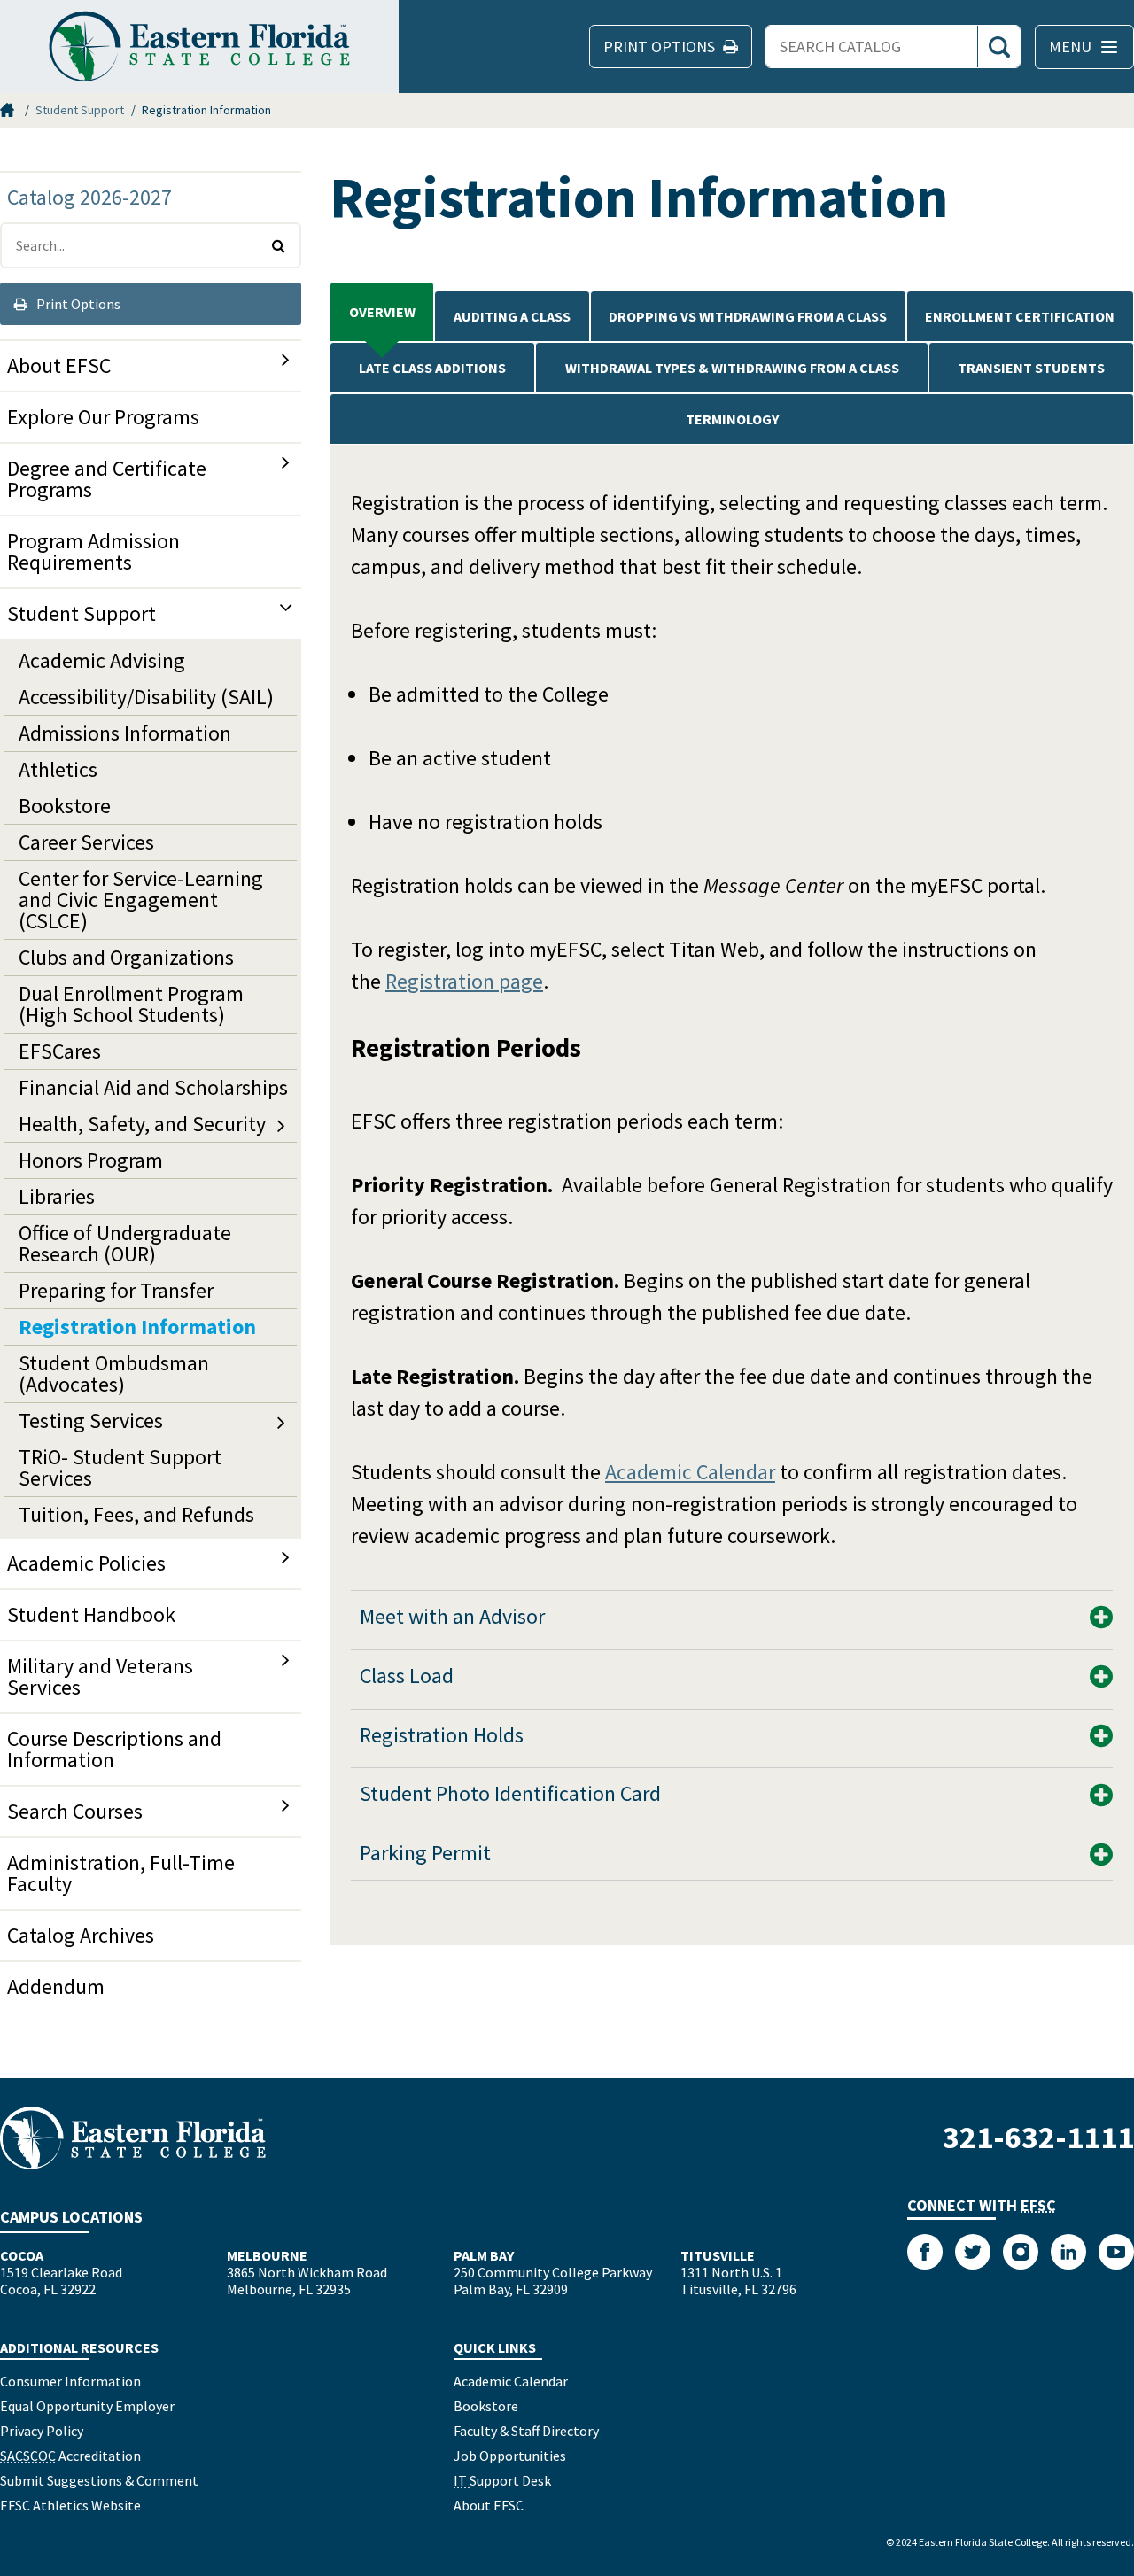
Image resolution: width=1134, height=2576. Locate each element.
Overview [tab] (382, 312)
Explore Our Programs (103, 417)
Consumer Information (70, 2381)
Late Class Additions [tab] (432, 368)
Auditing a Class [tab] (512, 316)
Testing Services (91, 1420)
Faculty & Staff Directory (526, 2431)
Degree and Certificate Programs (107, 479)
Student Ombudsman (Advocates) (114, 1373)
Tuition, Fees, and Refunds (136, 1514)
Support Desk (502, 2480)
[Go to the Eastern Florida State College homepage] (133, 2138)
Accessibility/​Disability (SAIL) (146, 697)
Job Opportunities (510, 2456)
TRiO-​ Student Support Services (120, 1467)
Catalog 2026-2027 (89, 197)
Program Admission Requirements (93, 551)
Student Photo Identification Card (510, 1793)
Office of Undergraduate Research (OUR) (125, 1243)
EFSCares (60, 1051)
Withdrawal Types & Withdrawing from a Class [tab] (732, 368)
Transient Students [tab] (1031, 368)
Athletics (58, 769)
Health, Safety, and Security (142, 1124)
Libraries (57, 1196)
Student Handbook (91, 1614)
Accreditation (70, 2456)
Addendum (56, 1986)
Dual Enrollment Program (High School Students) (131, 1004)
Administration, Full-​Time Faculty (121, 1873)
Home (9, 110)
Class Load (407, 1676)
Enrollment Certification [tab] (1020, 316)
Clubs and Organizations (126, 957)
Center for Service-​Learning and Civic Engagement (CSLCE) (141, 900)
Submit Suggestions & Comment (99, 2480)
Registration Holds (444, 1735)
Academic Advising (102, 660)
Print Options (77, 304)
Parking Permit (425, 1853)
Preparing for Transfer (116, 1290)
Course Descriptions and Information (114, 1749)
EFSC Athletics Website (70, 2505)
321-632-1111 (1038, 2137)
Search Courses (75, 1811)
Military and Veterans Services (100, 1676)
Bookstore (65, 806)
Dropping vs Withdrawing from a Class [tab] (748, 316)
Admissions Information (125, 733)
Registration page (464, 981)
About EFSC (59, 365)
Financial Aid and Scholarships (153, 1087)
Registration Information (137, 1327)
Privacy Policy (42, 2431)
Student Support (80, 110)
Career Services (86, 842)
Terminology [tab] (732, 419)
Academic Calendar (690, 1472)
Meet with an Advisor (452, 1616)
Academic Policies (86, 1563)
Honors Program (91, 1160)
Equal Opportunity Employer (87, 2406)
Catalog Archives (81, 1935)
